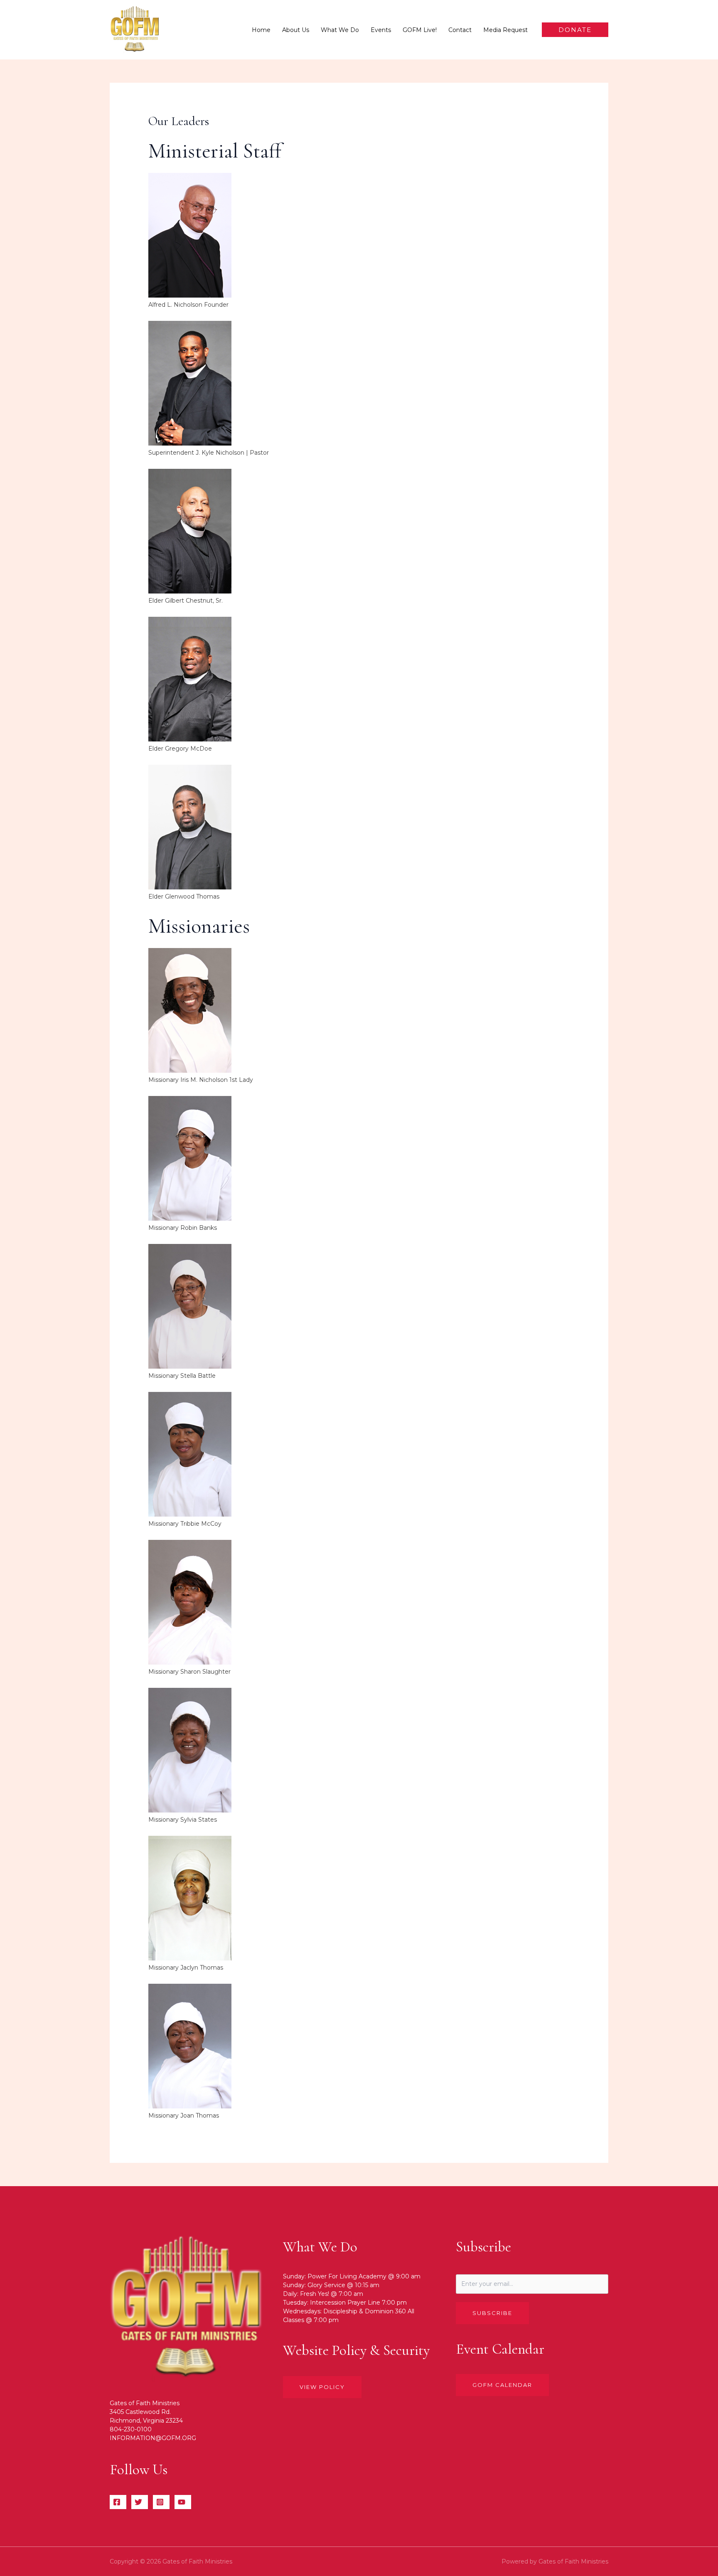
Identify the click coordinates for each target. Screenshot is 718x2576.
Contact (460, 30)
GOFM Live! (420, 30)
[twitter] (140, 2502)
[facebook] (118, 2502)
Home (261, 30)
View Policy (322, 2387)
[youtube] (183, 2502)
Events (381, 30)
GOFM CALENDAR (502, 2385)
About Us (296, 30)
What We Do (340, 30)
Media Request (505, 30)
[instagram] (161, 2502)
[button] (575, 30)
